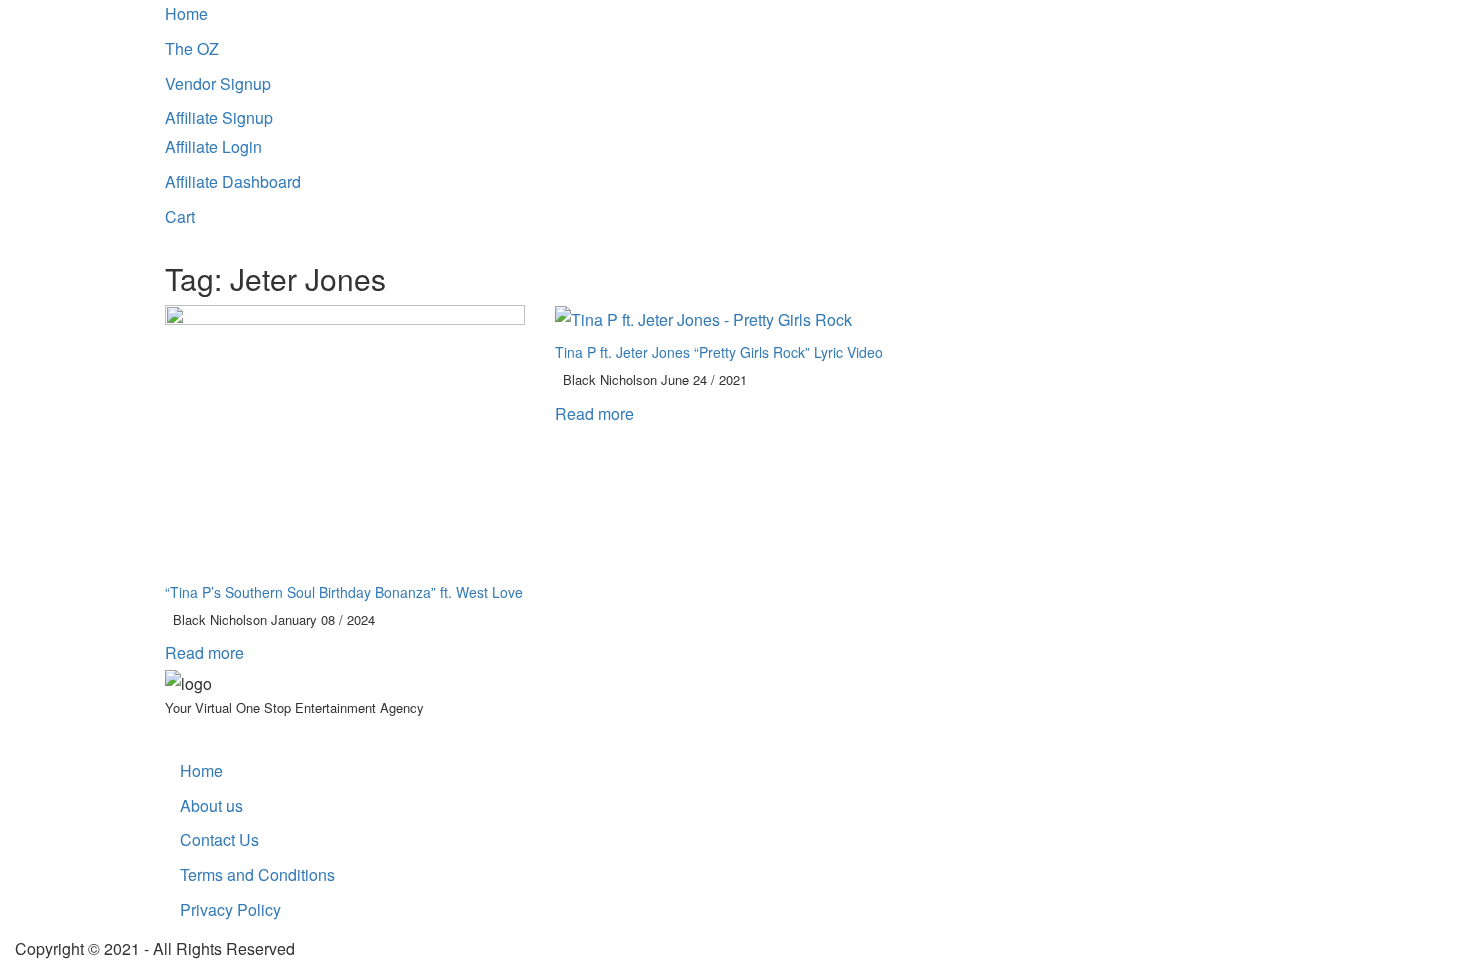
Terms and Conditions (257, 874)
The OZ (192, 48)
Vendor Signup (218, 83)
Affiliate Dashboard (233, 181)
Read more (206, 652)
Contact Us (219, 839)
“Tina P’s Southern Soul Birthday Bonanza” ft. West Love (344, 592)
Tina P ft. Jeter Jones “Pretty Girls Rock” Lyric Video (719, 352)
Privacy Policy (230, 909)
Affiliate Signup (219, 117)
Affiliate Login (213, 146)
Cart (180, 216)
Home (186, 13)
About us (211, 805)
